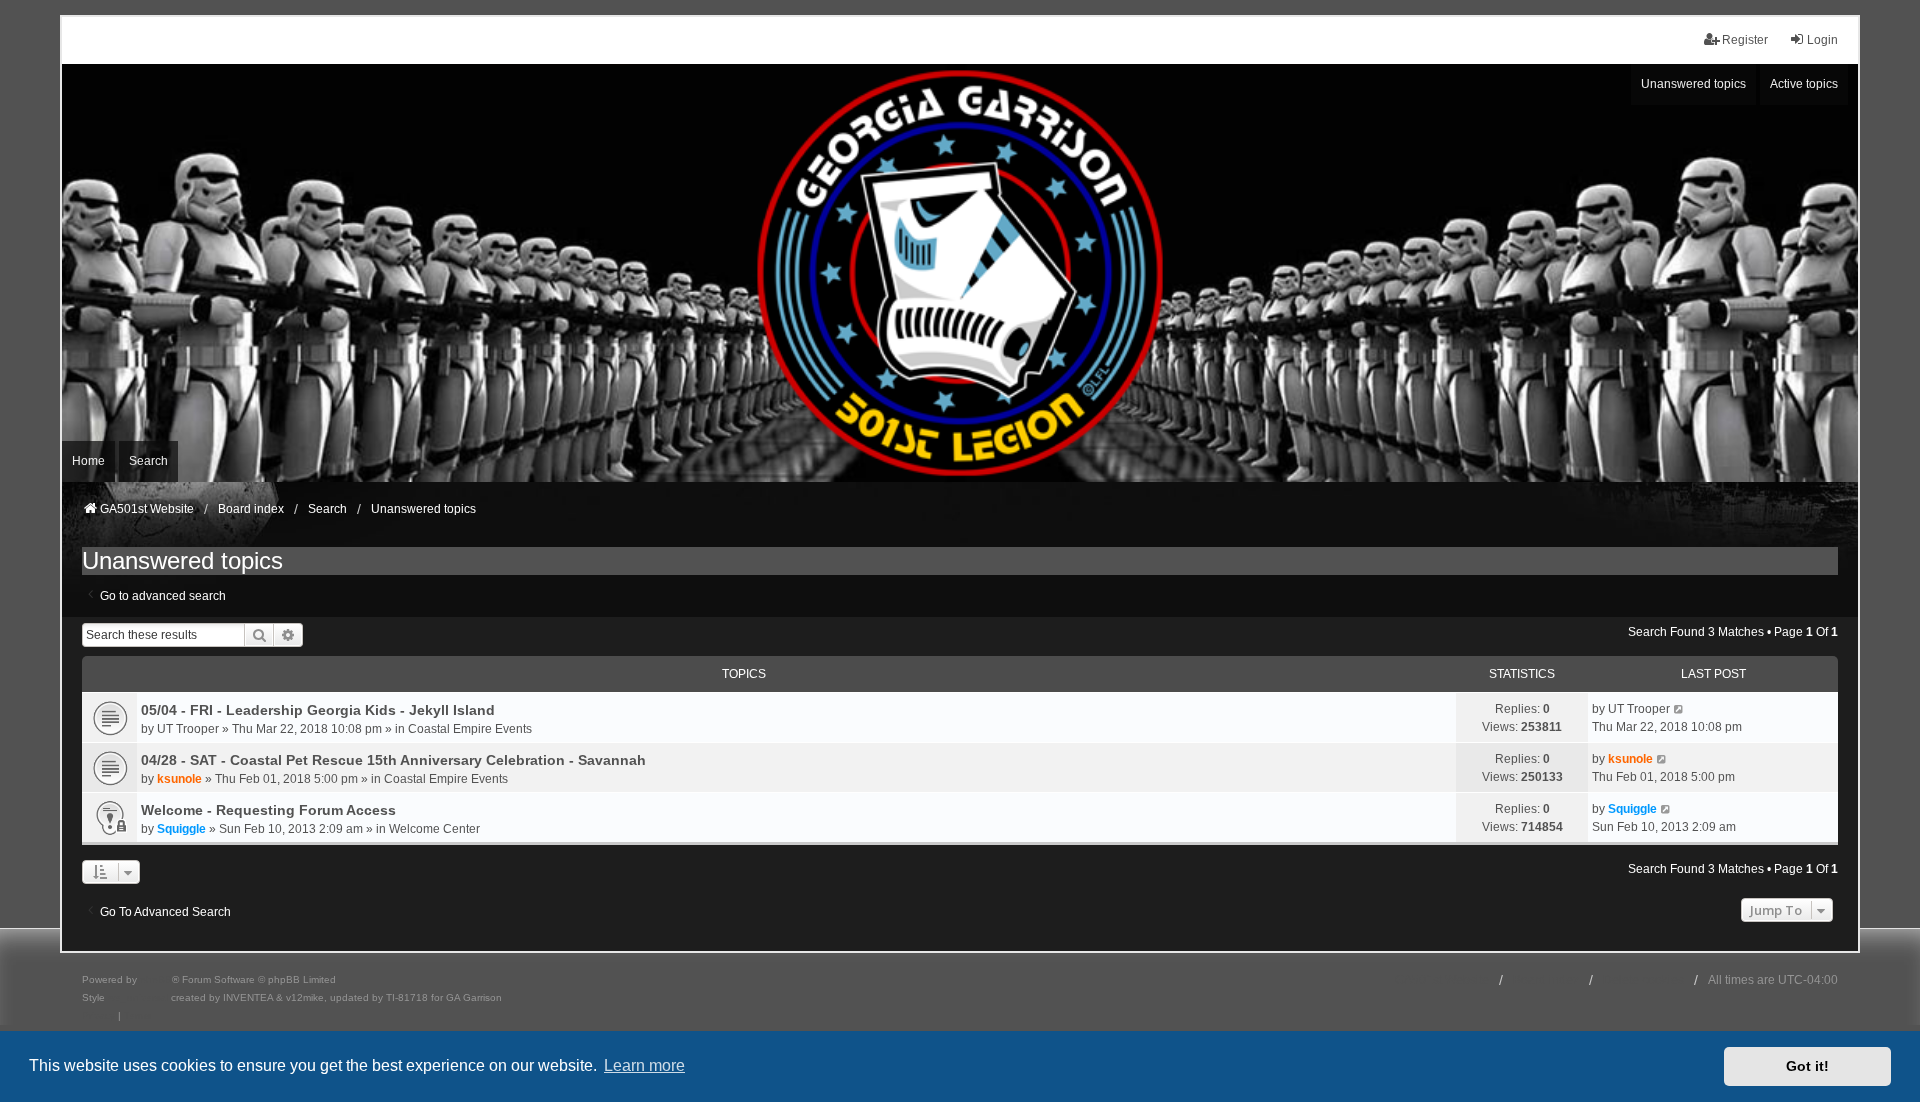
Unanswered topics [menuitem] (1693, 84)
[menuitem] (98, 1016)
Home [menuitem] (88, 461)
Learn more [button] (644, 1065)
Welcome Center (434, 829)
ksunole (179, 779)
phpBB (156, 979)
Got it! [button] (1807, 1066)
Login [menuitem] (1822, 40)
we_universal (138, 997)
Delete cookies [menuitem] (1643, 980)
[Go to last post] (1679, 709)
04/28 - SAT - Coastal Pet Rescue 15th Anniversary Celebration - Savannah (393, 760)
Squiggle (181, 829)
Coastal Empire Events (470, 729)
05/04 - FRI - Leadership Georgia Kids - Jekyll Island (318, 710)
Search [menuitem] (148, 461)
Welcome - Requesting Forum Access (268, 810)
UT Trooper (188, 729)
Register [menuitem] (1745, 40)
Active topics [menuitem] (1804, 84)
